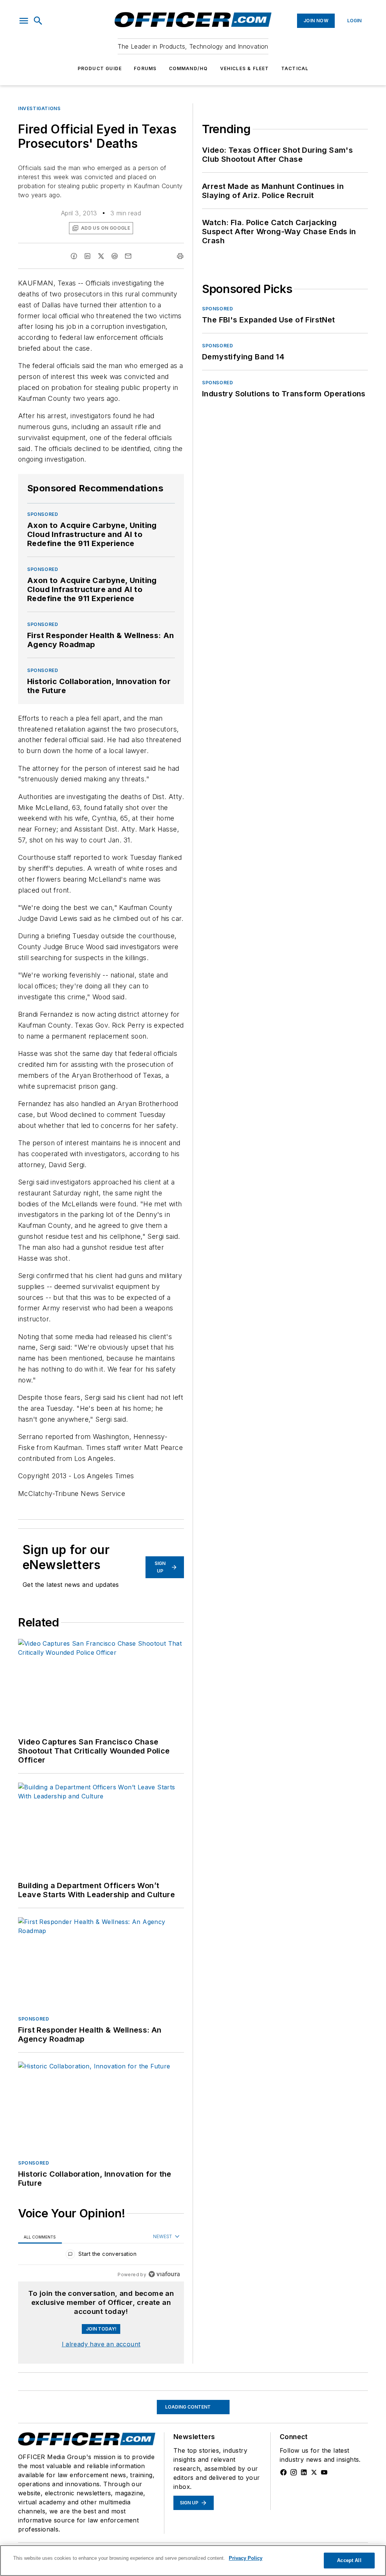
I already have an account (101, 2344)
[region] (101, 2256)
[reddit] (115, 256)
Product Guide (100, 68)
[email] (128, 256)
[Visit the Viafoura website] (164, 2274)
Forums (145, 68)
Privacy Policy (246, 2558)
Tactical (295, 68)
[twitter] (101, 256)
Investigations (39, 108)
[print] (180, 256)
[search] (38, 21)
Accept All (349, 2560)
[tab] (40, 2237)
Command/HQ (188, 68)
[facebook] (74, 256)
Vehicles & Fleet (245, 68)
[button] (24, 21)
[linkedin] (87, 256)
